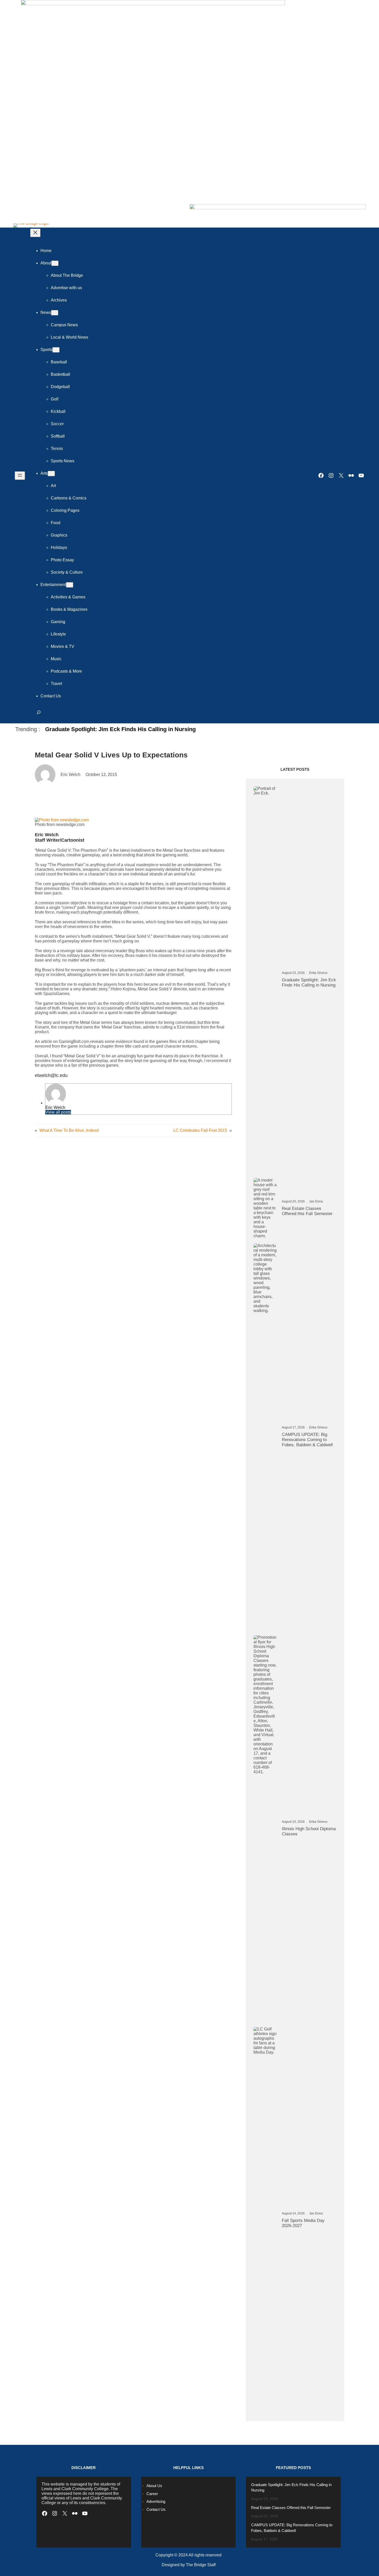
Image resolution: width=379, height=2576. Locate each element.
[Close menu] (35, 233)
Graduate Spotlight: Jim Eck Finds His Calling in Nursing (120, 729)
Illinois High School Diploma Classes (309, 1831)
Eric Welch (55, 1107)
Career (152, 2494)
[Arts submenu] (51, 474)
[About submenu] (55, 263)
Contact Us (156, 2509)
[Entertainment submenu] (70, 585)
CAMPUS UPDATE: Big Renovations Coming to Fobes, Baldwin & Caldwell (307, 1440)
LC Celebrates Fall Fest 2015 (200, 1130)
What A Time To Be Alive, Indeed (69, 1130)
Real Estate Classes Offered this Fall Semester (307, 1211)
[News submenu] (55, 313)
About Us (154, 2486)
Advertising (156, 2501)
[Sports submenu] (56, 350)
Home (46, 251)
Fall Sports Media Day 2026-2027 (303, 2223)
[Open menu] (20, 476)
